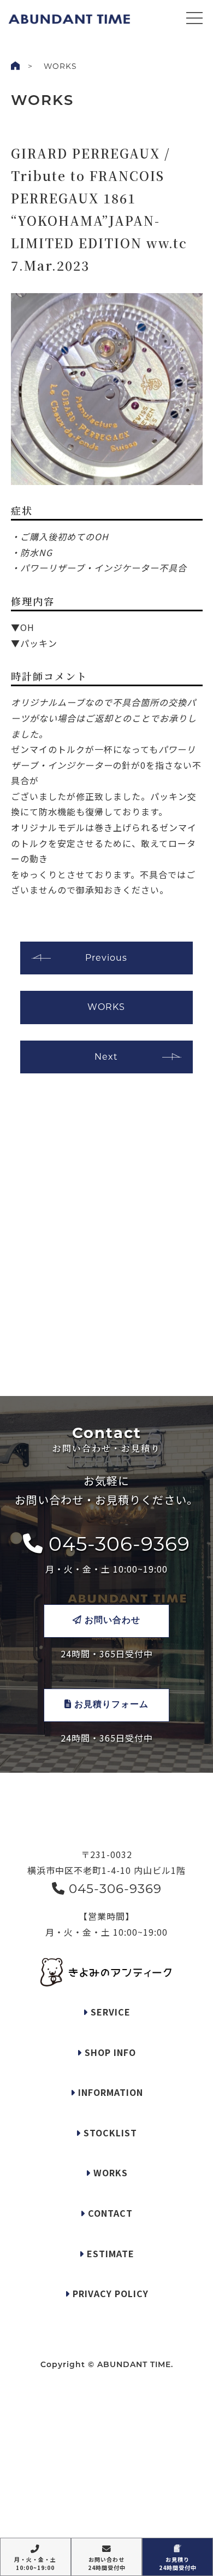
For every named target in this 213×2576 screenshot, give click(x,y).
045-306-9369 (117, 1544)
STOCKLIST (109, 2133)
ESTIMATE (109, 2253)
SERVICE (109, 2012)
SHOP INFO (109, 2052)
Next (106, 1057)
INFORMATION (109, 2092)
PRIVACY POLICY (109, 2293)
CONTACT (109, 2213)
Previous (106, 958)
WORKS (106, 1007)
